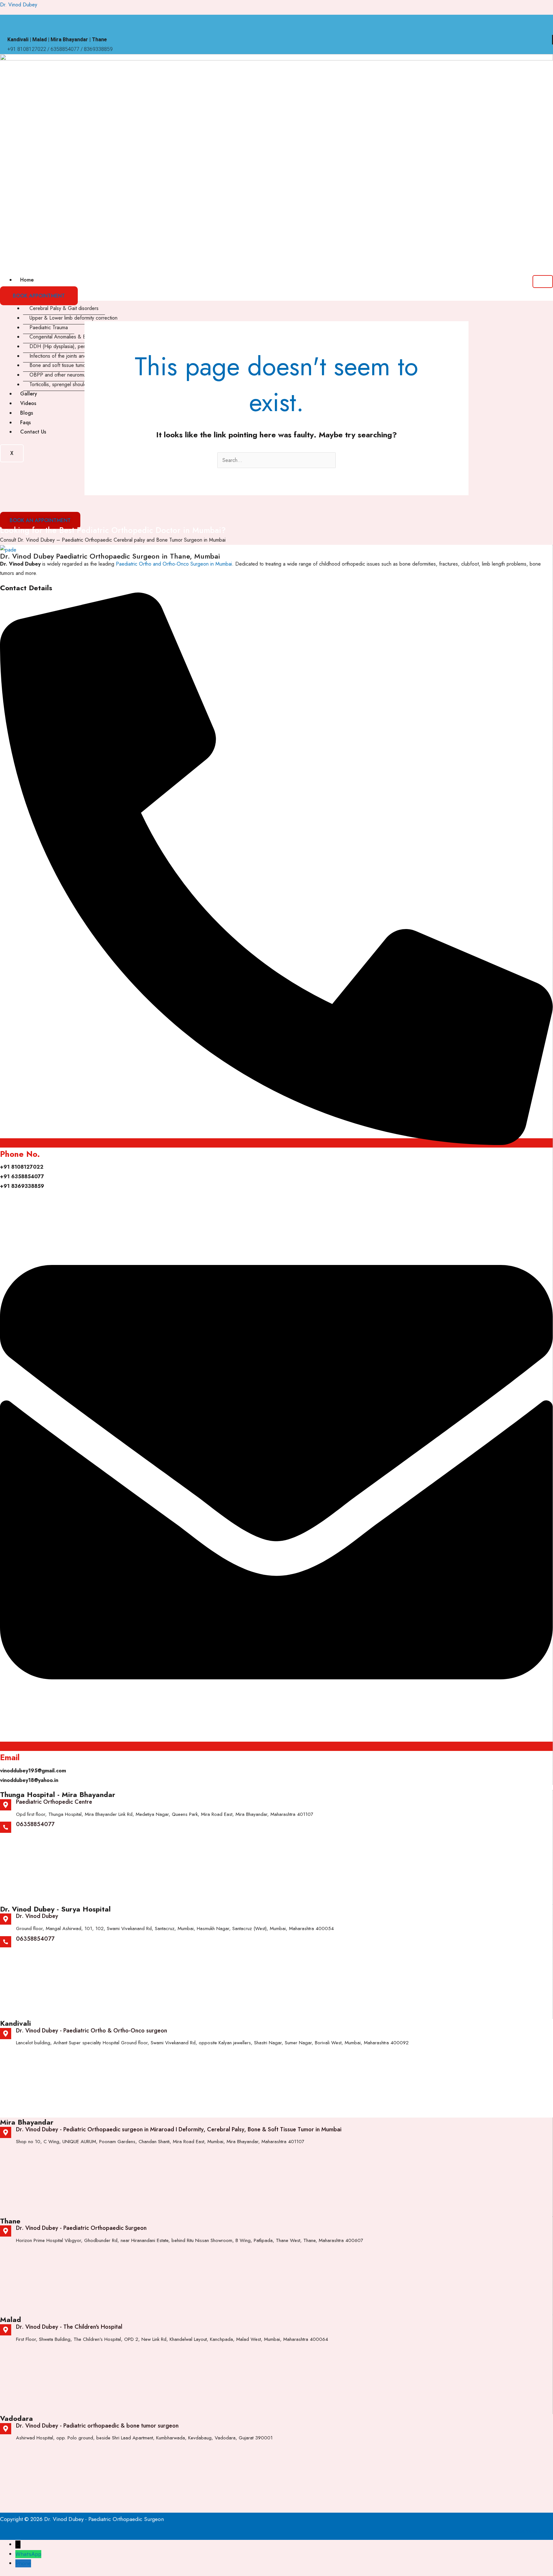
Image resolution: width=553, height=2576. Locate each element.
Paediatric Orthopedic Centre (54, 1802)
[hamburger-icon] (543, 282)
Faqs (25, 422)
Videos (28, 403)
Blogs (27, 413)
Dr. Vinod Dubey (19, 5)
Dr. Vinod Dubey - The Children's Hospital (69, 2327)
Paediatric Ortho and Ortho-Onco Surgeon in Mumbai (174, 564)
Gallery (29, 394)
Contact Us (33, 432)
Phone (23, 2563)
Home (27, 280)
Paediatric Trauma (49, 327)
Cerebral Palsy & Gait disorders (64, 308)
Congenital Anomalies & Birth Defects (70, 337)
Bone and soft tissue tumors (60, 365)
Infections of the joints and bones (66, 356)
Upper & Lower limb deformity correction (73, 318)
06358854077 (35, 1824)
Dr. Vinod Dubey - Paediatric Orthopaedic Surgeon (81, 2228)
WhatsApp (28, 2554)
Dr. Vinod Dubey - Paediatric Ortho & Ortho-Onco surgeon (92, 2031)
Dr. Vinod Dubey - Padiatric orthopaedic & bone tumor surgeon (97, 2426)
